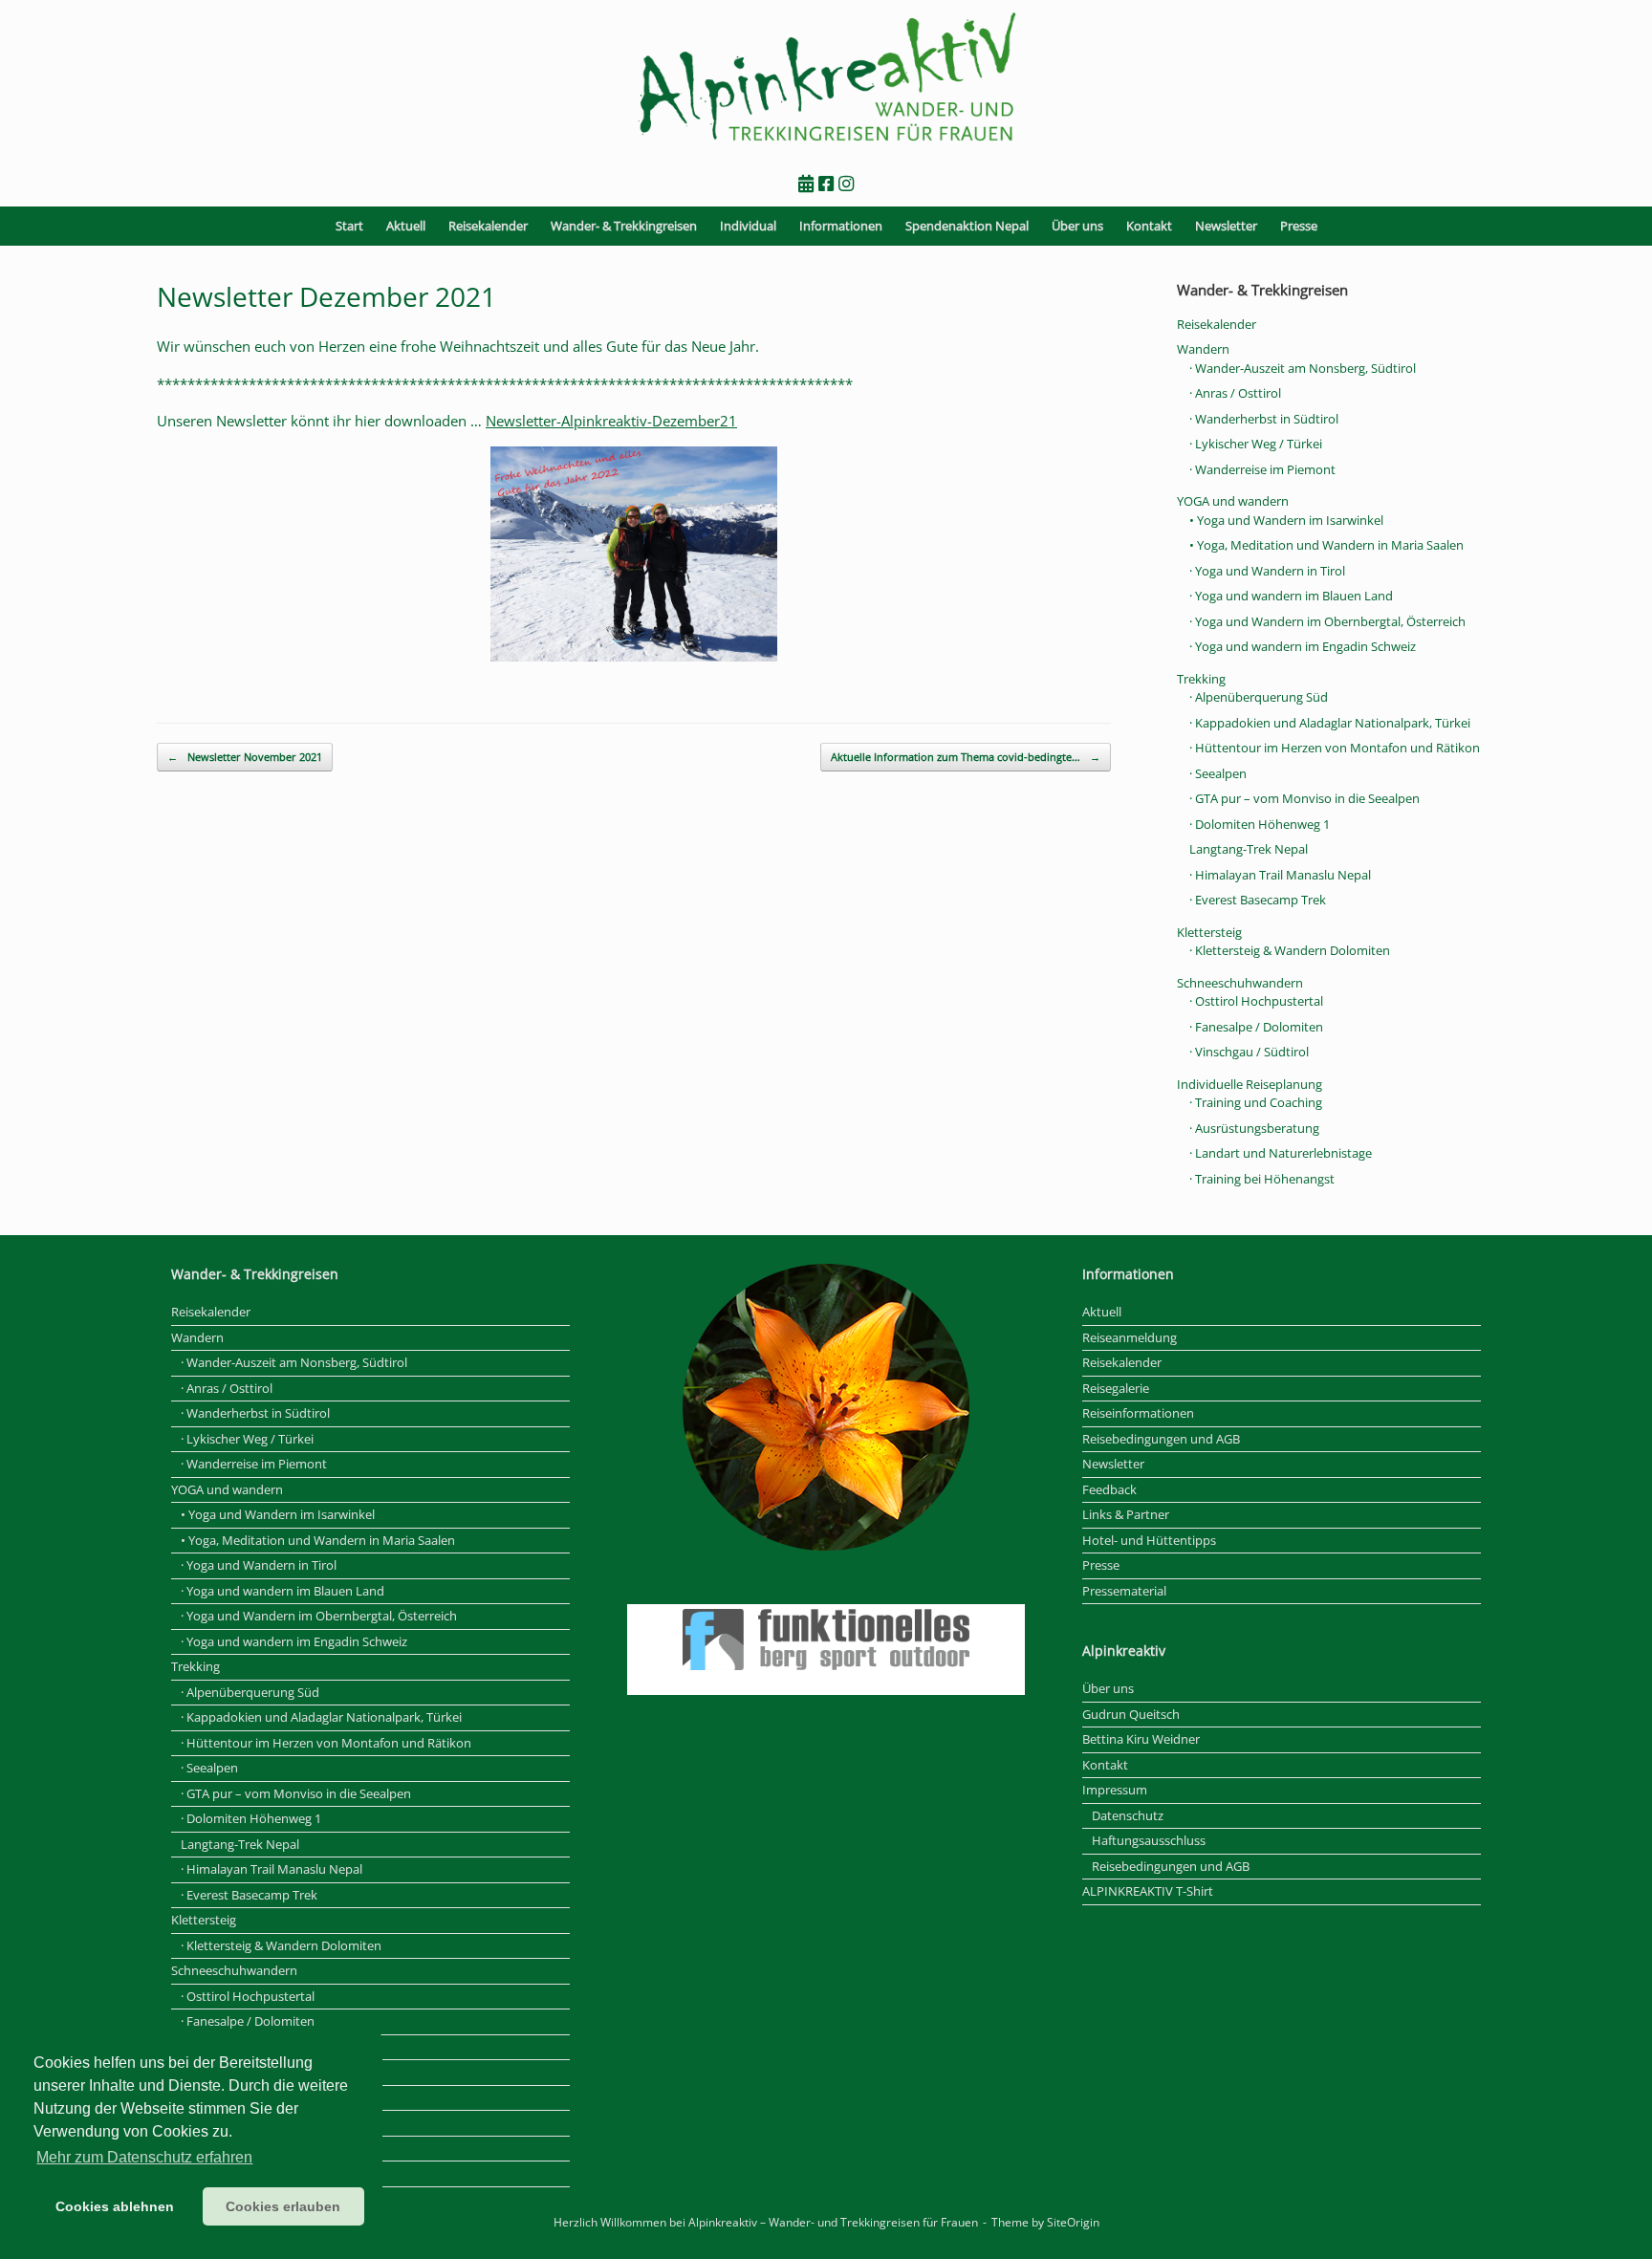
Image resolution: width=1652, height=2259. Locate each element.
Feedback (1109, 1489)
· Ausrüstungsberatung (1254, 1128)
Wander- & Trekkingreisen (624, 226)
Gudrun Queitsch (1131, 1714)
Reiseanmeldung (1130, 1337)
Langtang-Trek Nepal (1249, 849)
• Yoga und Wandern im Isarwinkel (1286, 520)
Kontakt (1149, 226)
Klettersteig (1209, 932)
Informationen (841, 226)
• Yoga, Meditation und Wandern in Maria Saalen (1326, 545)
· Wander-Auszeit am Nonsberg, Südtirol (1303, 368)
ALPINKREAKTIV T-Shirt (1148, 1891)
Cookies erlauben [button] (283, 2206)
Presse (1299, 226)
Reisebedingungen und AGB (1161, 1439)
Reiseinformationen (1138, 1413)
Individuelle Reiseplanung (1250, 1084)
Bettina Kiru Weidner (1141, 1739)
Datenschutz (1128, 1815)
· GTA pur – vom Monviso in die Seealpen (1304, 798)
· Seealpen (1218, 773)
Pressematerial (1124, 1591)
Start (349, 226)
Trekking (1201, 679)
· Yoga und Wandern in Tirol (1267, 571)
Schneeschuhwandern (1240, 983)
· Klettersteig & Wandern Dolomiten (1290, 950)
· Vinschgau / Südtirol (1249, 1052)
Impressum (1115, 1790)
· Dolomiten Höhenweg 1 (1260, 824)
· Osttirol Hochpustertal (1256, 1001)
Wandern (1203, 349)
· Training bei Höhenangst (1262, 1179)
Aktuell (406, 226)
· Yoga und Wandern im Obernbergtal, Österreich (1327, 621)
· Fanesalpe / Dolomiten (1256, 1027)
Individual (748, 226)
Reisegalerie (1116, 1388)
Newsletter (1226, 226)
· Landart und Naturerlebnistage (1281, 1153)
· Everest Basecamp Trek (1258, 900)
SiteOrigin (1073, 2222)
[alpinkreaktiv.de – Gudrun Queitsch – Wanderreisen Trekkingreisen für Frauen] (826, 78)
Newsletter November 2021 (245, 757)
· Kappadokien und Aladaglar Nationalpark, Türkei (1330, 723)
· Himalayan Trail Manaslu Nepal (1280, 875)
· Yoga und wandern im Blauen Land (1291, 596)
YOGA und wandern (1233, 501)
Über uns (1077, 226)
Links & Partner (1126, 1514)
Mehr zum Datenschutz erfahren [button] (144, 2157)
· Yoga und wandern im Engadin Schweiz (1303, 646)
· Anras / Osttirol (1235, 393)
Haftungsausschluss (1149, 1840)
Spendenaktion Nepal (967, 226)
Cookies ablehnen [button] (115, 2206)
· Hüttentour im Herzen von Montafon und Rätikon (1335, 748)
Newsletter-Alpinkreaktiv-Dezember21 (611, 421)
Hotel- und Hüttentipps (1149, 1540)
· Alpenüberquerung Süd (1259, 697)
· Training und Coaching (1256, 1102)
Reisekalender (488, 226)
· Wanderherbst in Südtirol (1264, 419)
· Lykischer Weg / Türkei (1256, 444)
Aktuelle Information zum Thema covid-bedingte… (966, 757)
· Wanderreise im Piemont (1262, 469)
